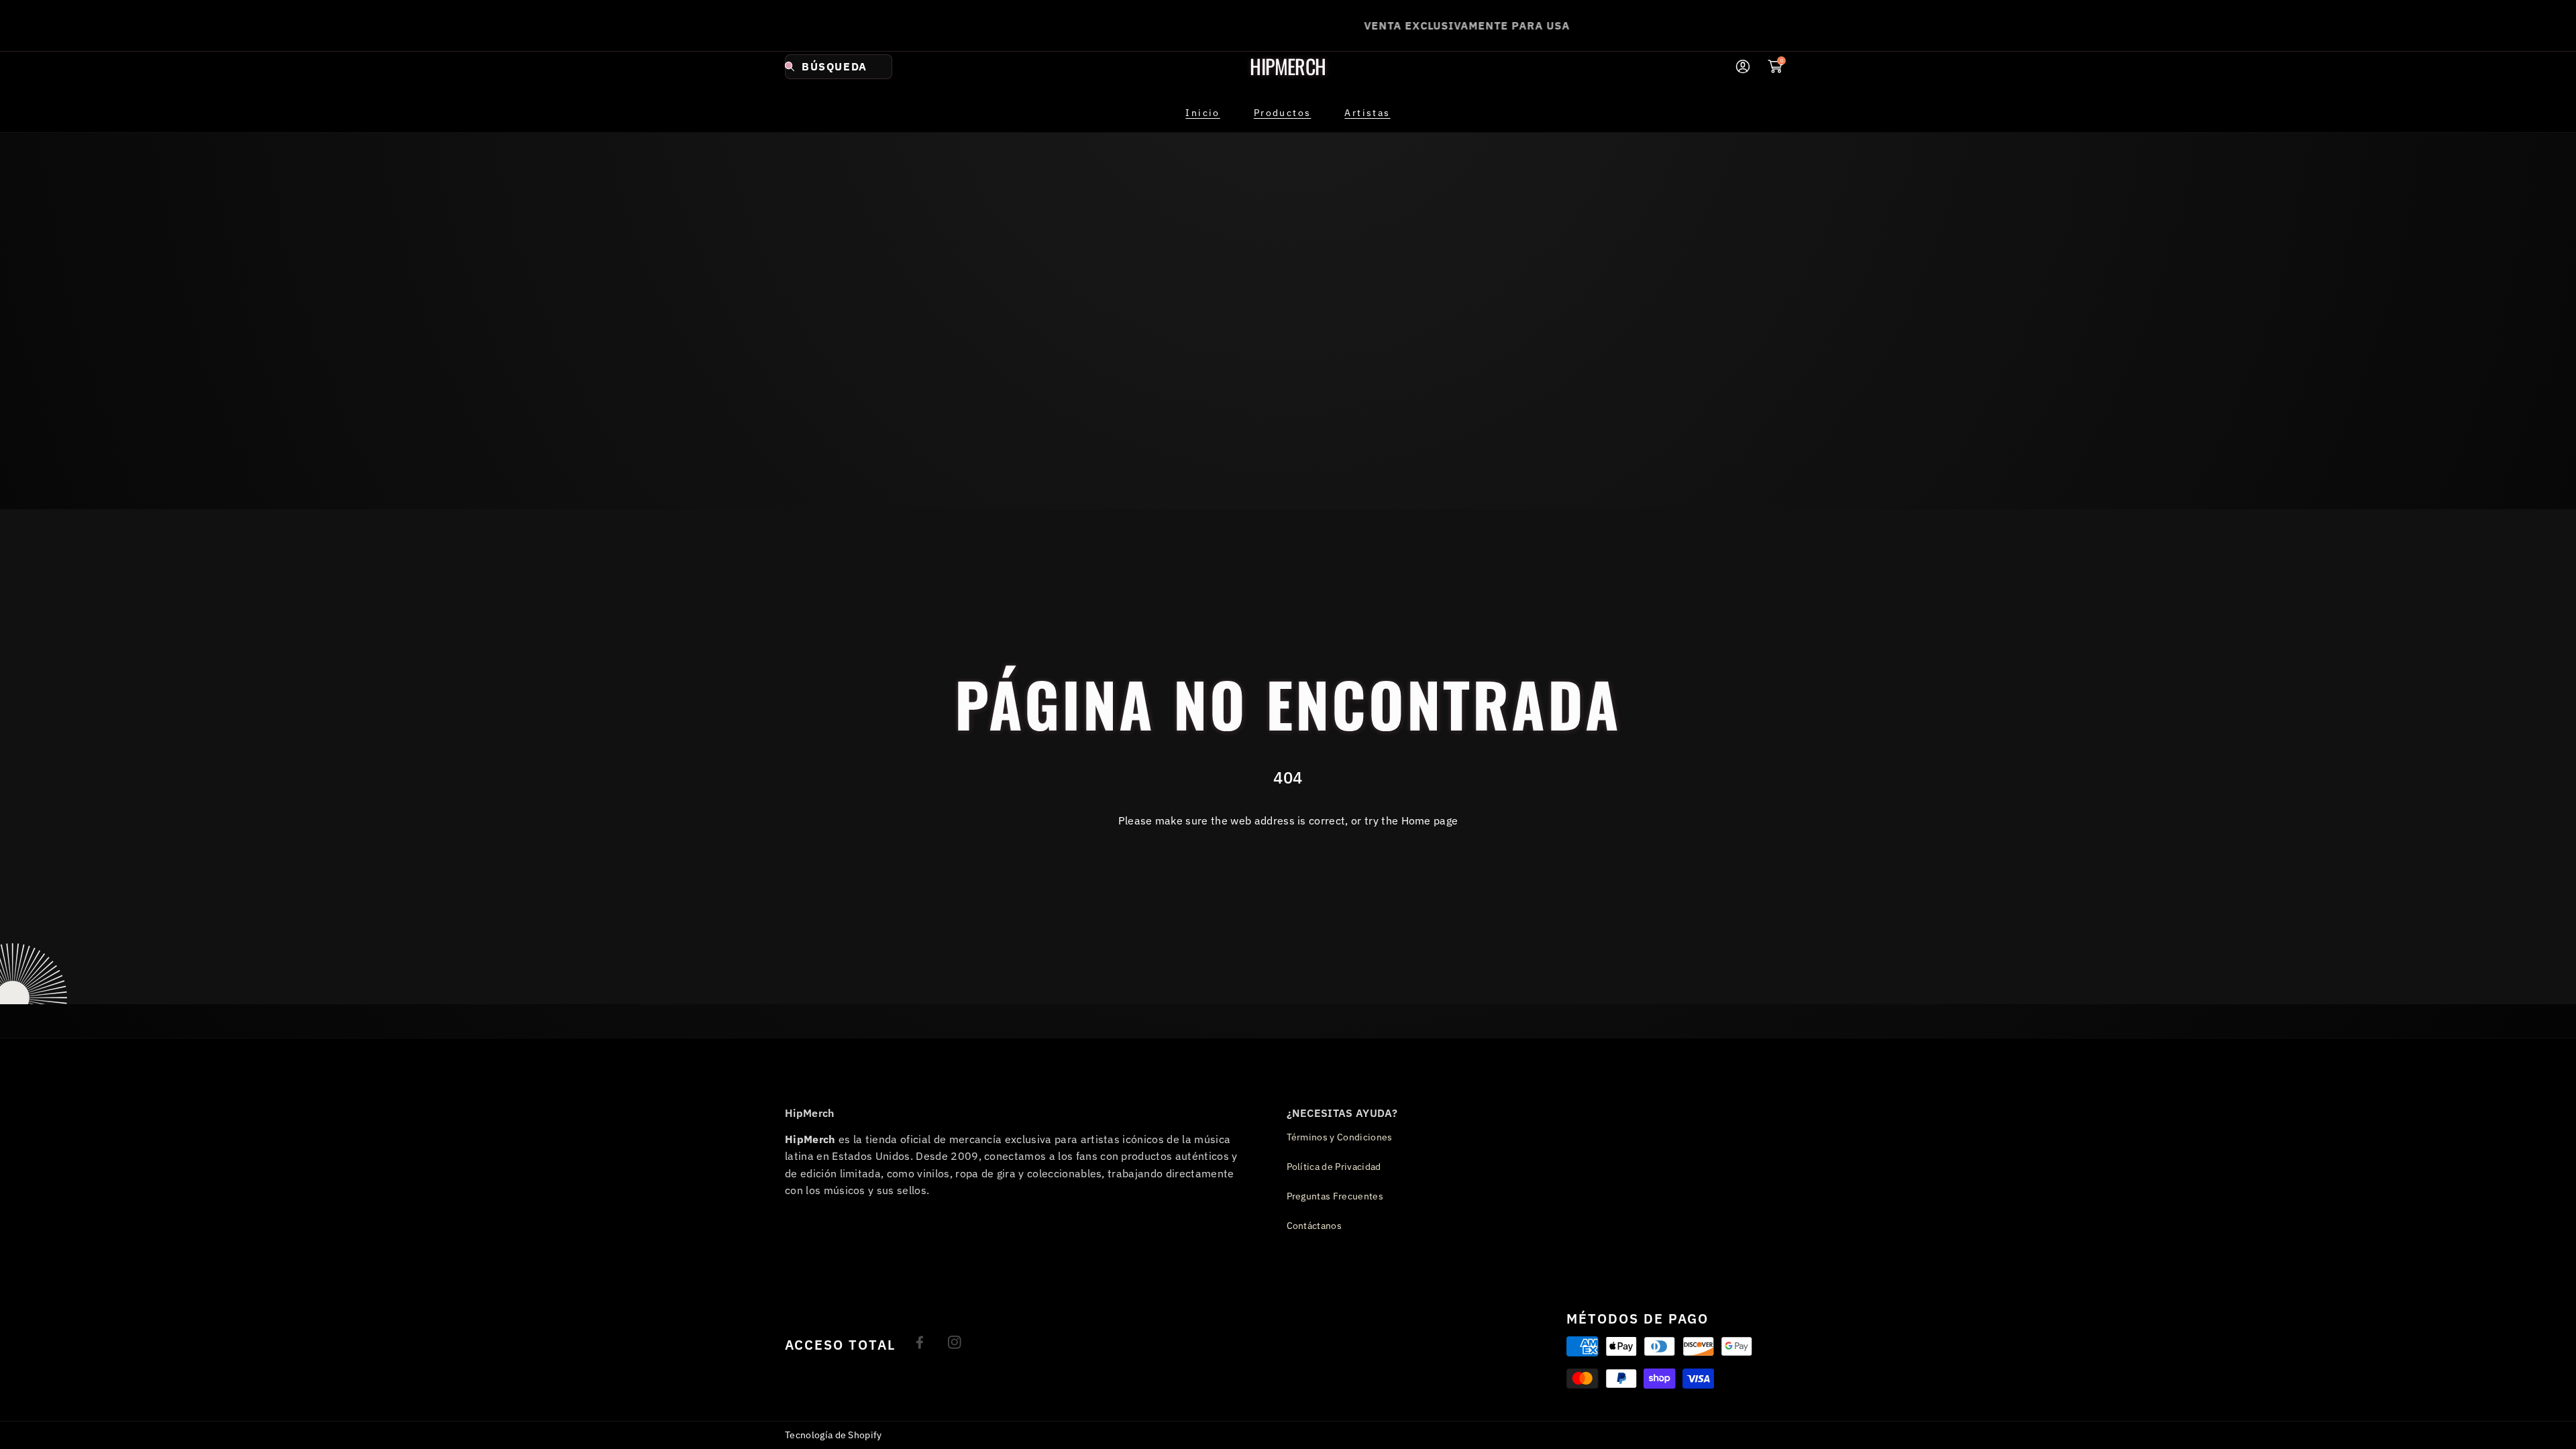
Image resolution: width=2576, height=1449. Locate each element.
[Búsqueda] (793, 67)
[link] (1283, 113)
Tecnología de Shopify (834, 1435)
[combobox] (839, 67)
